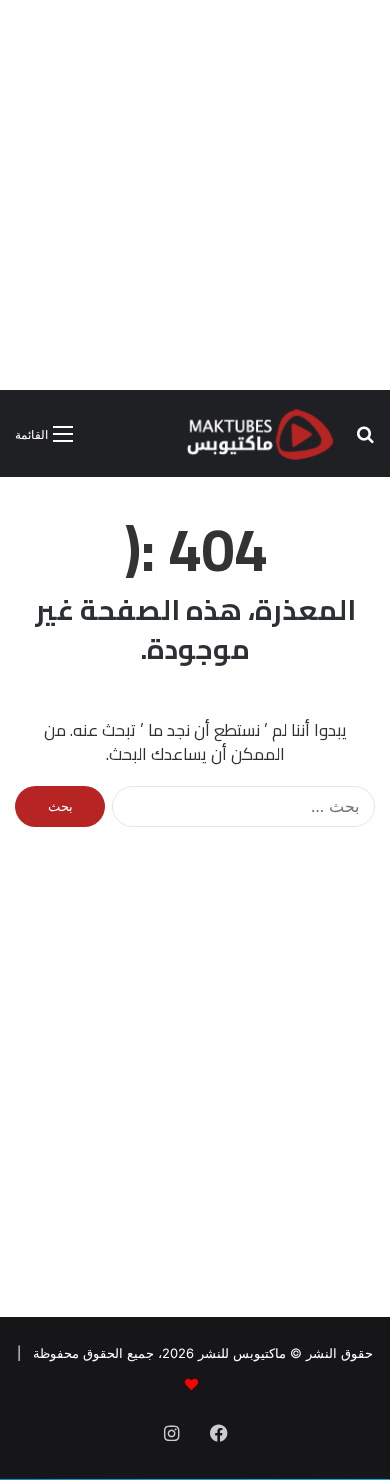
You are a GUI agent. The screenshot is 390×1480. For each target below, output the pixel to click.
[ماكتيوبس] (260, 433)
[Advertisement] (195, 195)
